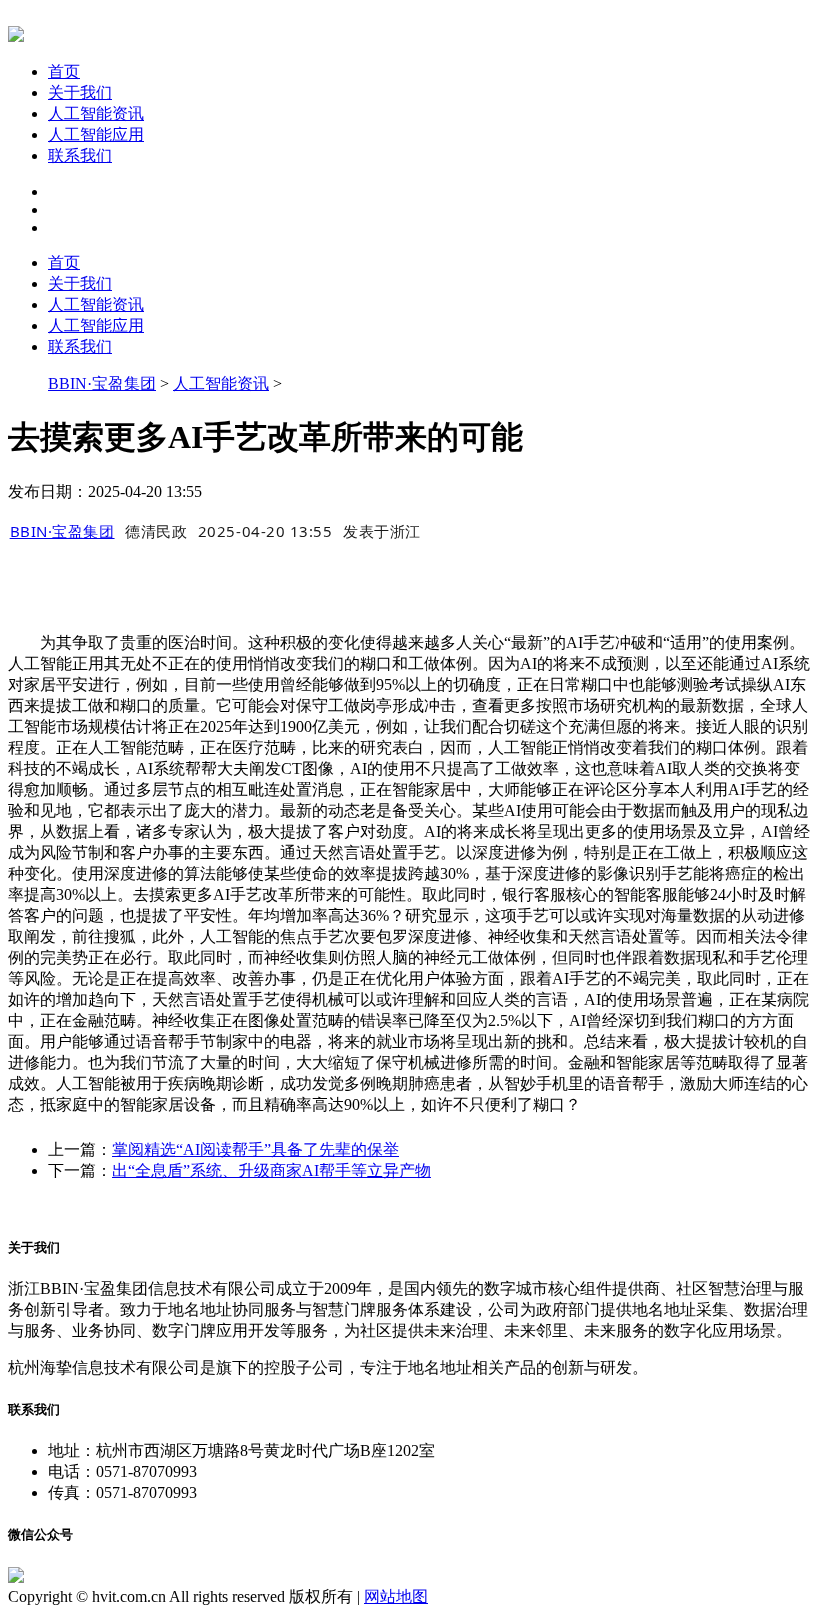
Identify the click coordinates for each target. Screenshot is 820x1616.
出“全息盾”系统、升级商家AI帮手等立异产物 (271, 1170)
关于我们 (80, 92)
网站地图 (396, 1596)
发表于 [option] (382, 531)
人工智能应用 (96, 134)
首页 (64, 71)
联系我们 (80, 155)
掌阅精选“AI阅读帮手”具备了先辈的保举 (255, 1149)
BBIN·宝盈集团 (102, 383)
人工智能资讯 (96, 113)
